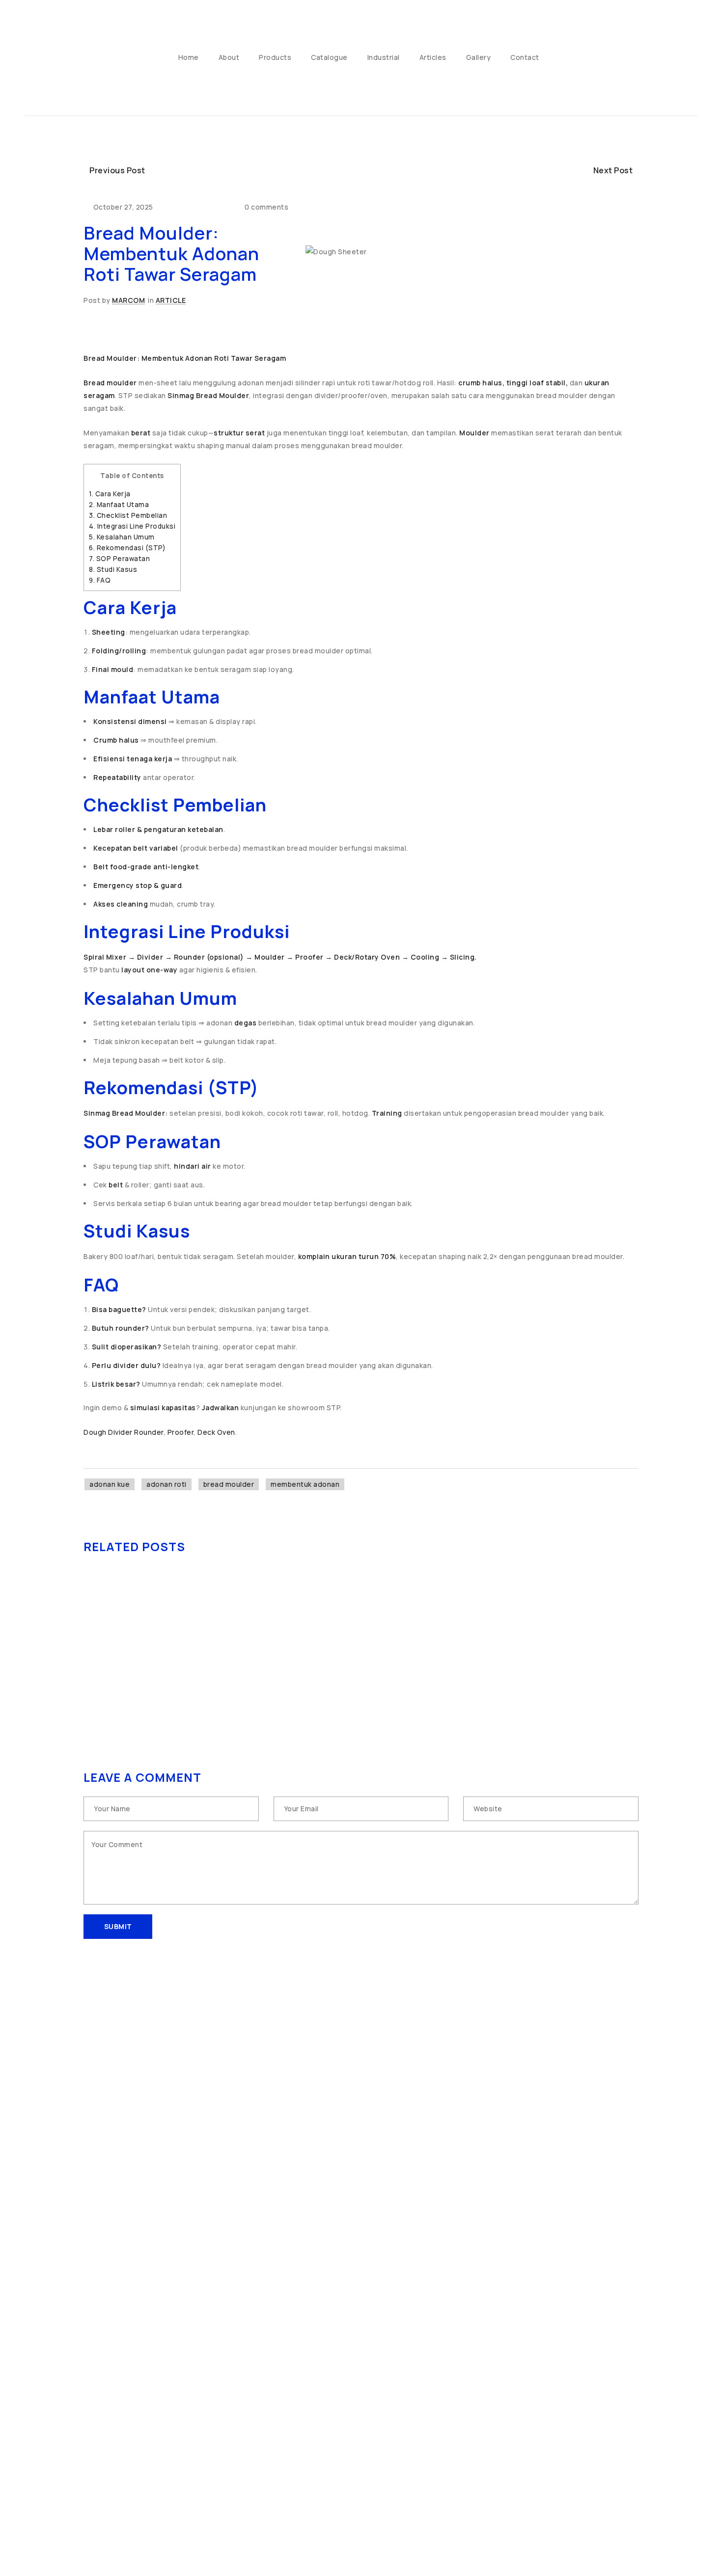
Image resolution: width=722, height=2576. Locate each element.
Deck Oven (216, 1432)
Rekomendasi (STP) (127, 548)
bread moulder (229, 1484)
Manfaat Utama (119, 505)
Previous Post (117, 170)
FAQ (100, 580)
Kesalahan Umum (122, 537)
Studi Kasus (113, 569)
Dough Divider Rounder (124, 1432)
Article (171, 300)
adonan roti (167, 1484)
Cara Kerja (110, 494)
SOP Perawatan (119, 559)
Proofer (181, 1432)
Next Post (613, 170)
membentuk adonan (305, 1484)
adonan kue (110, 1484)
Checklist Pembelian (128, 515)
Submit (118, 1926)
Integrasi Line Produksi (132, 526)
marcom (128, 300)
